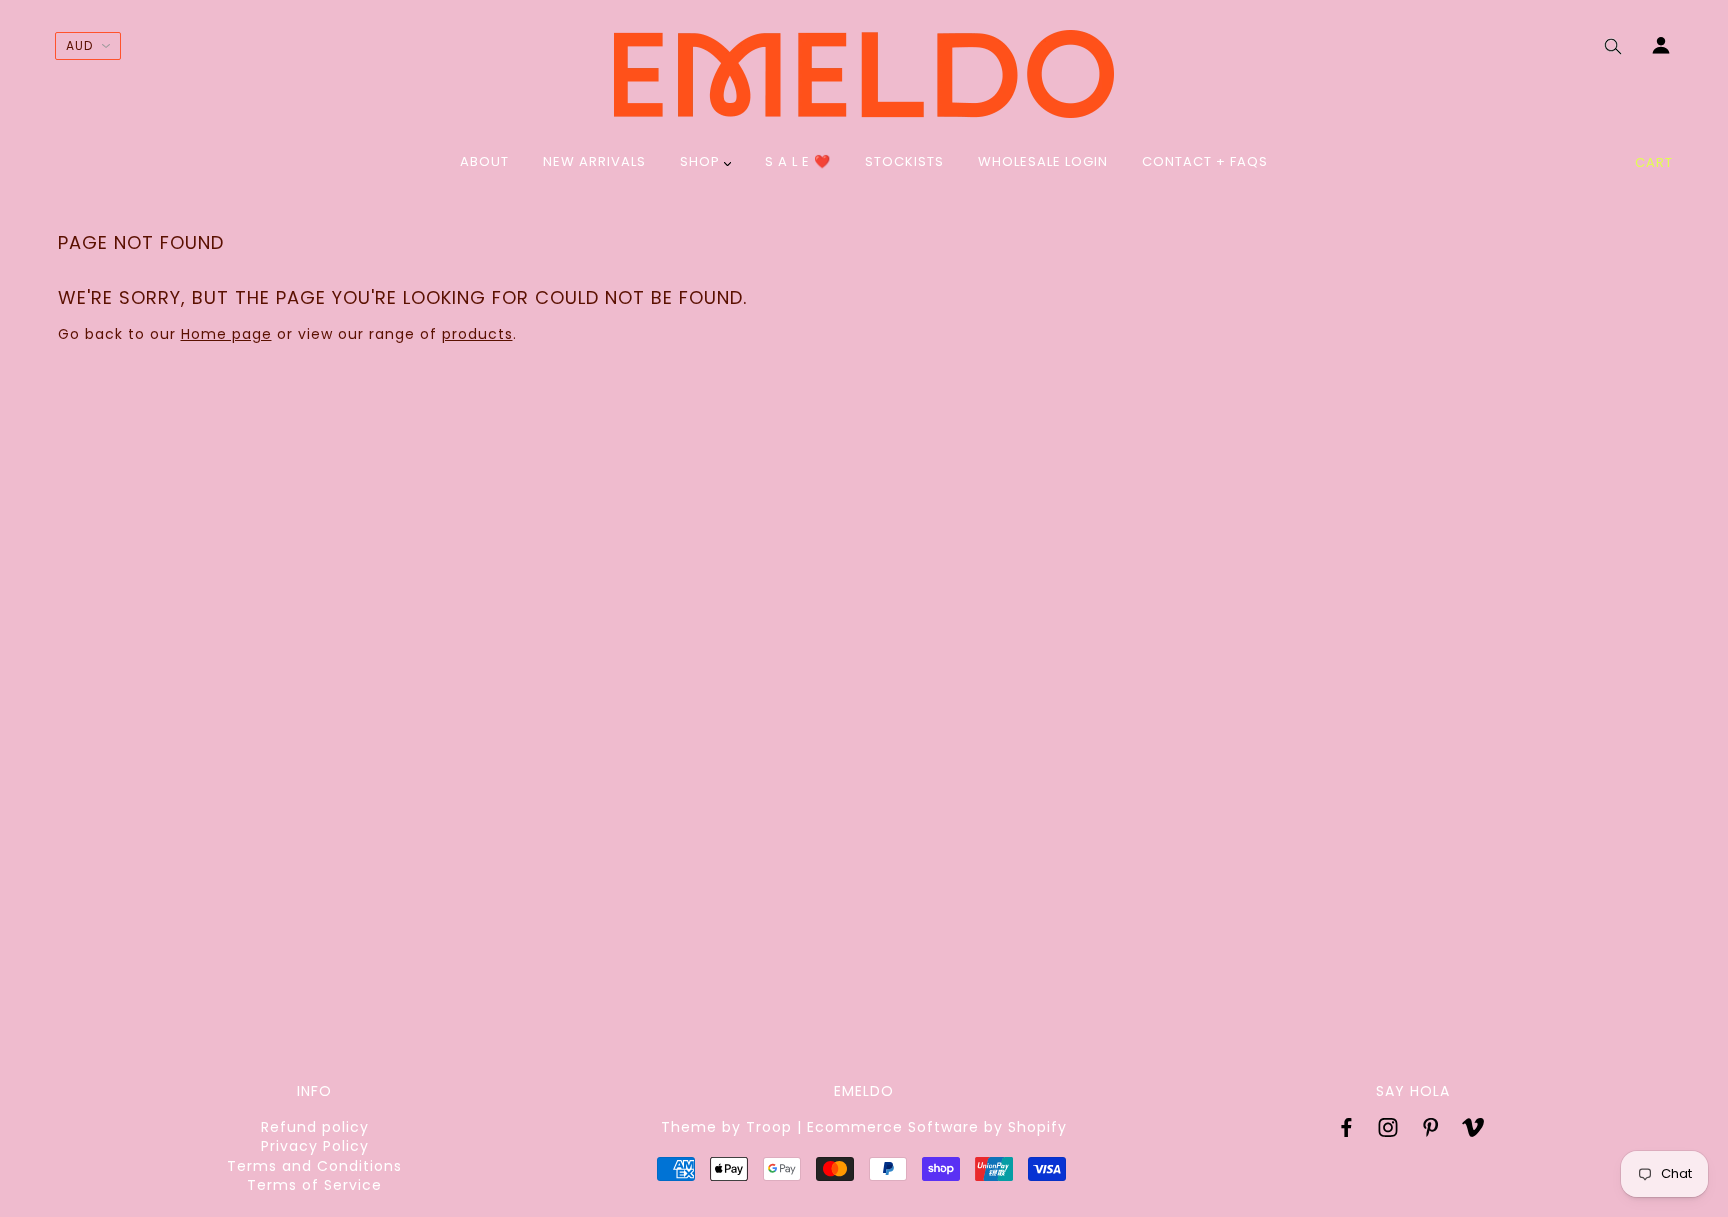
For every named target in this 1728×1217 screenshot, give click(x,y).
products (477, 334)
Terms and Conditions (314, 1166)
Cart (1654, 162)
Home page (226, 334)
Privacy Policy (315, 1146)
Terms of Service (314, 1185)
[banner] (864, 74)
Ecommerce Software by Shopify (937, 1127)
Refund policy (315, 1127)
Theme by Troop (726, 1127)
